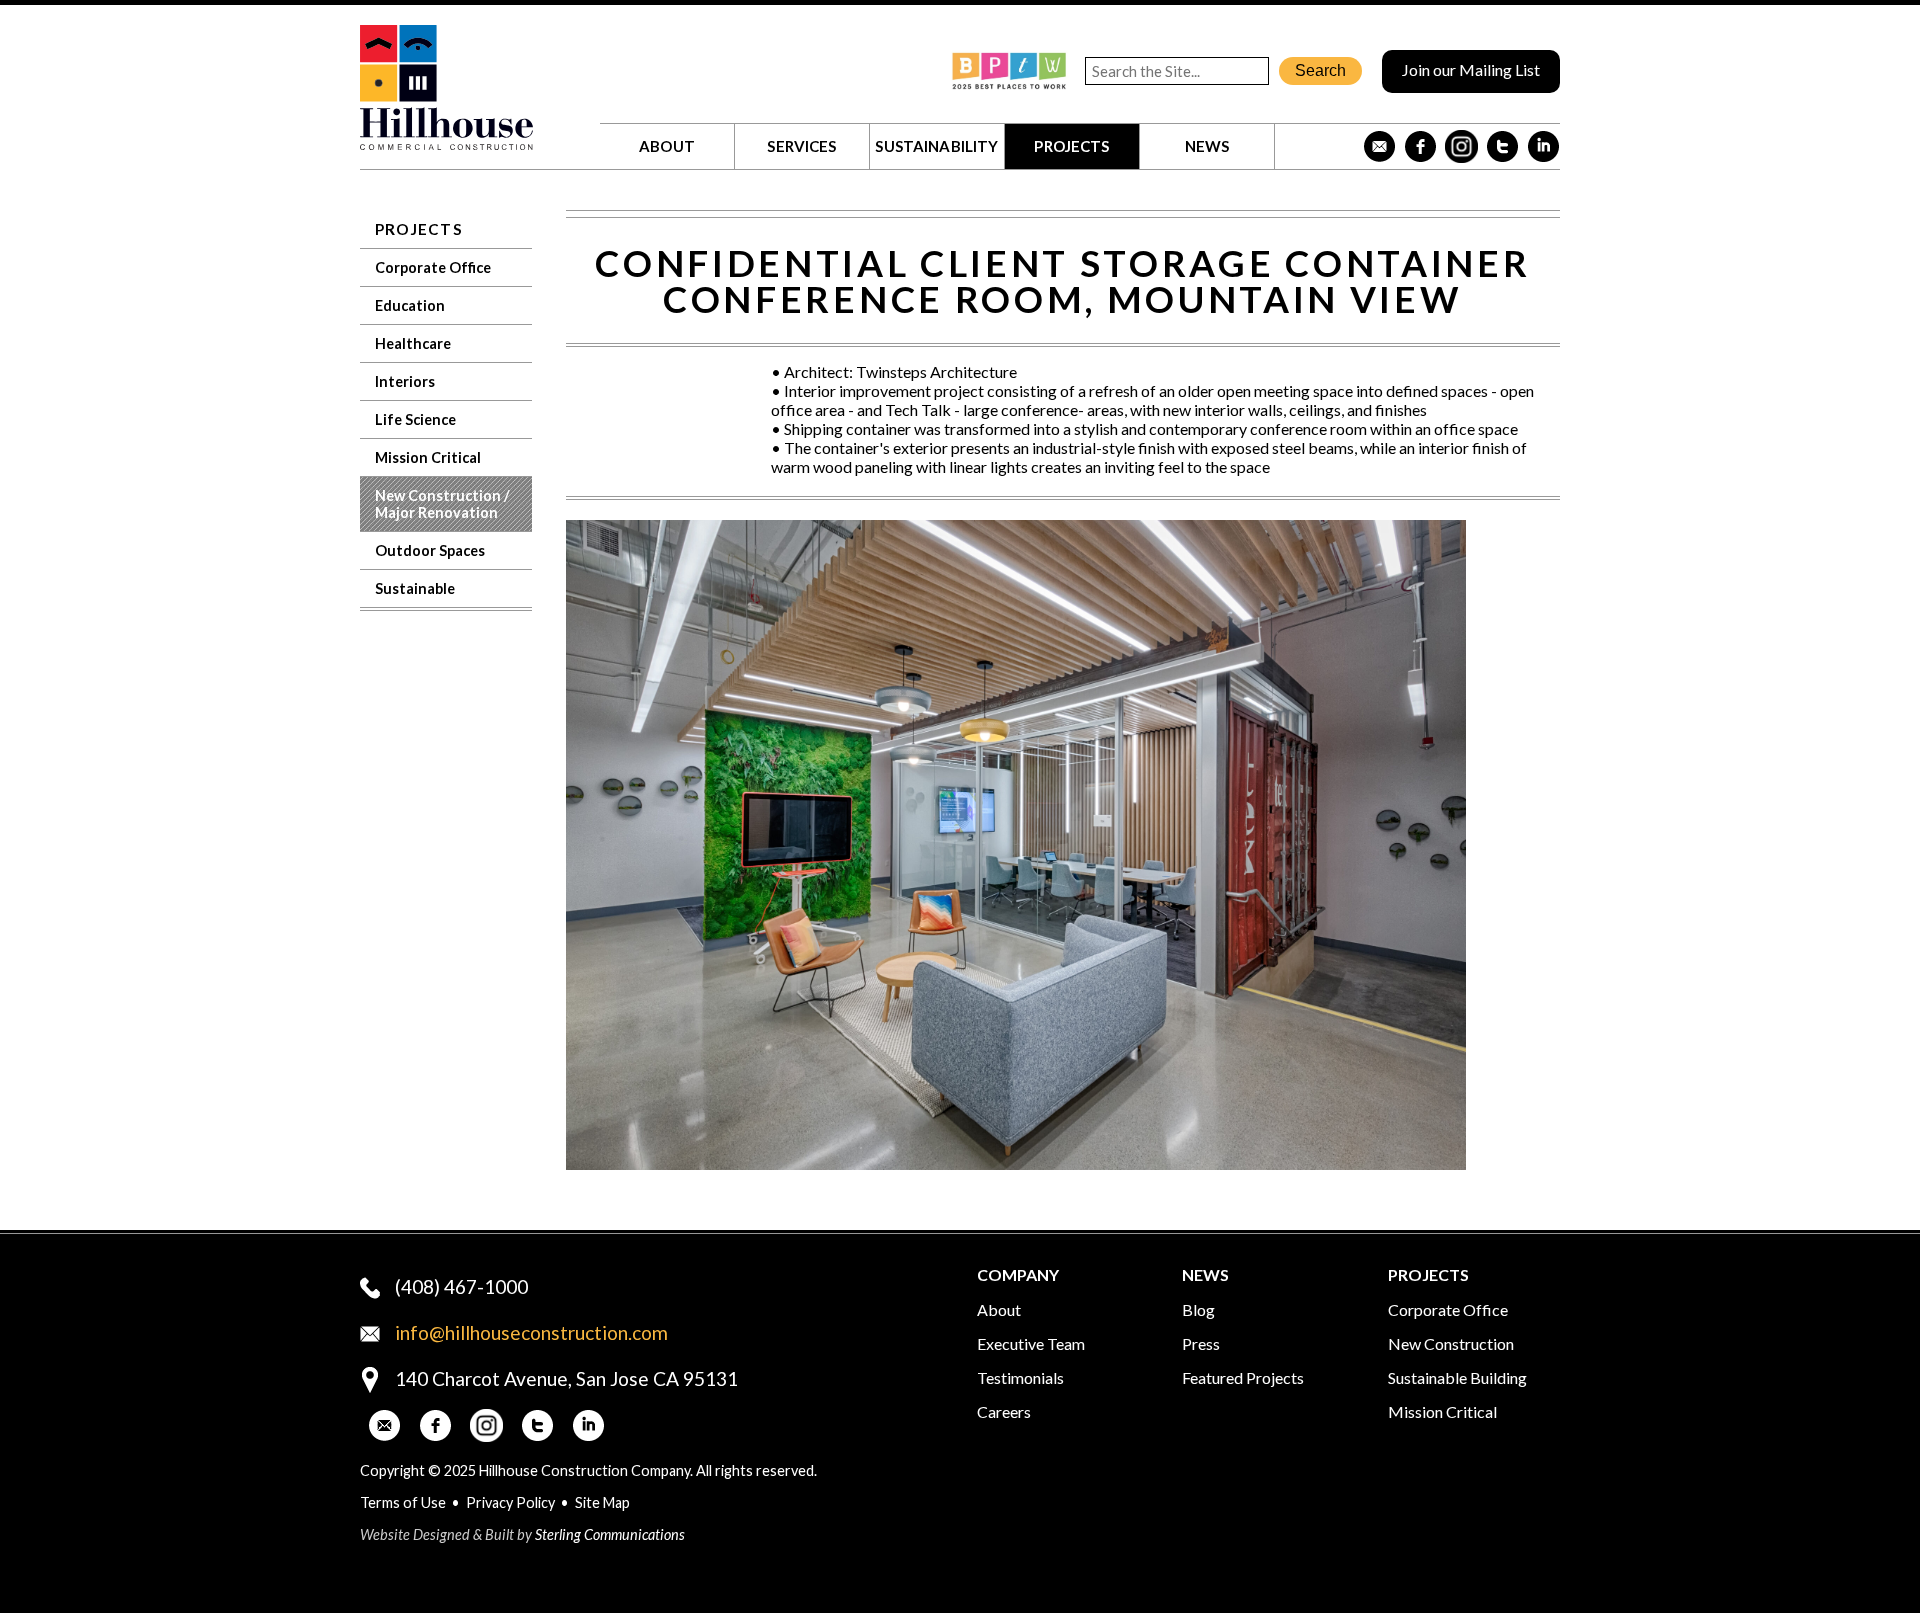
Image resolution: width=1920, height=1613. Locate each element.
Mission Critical (428, 457)
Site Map (602, 1502)
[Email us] (1379, 146)
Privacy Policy (510, 1502)
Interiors (405, 381)
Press (1201, 1343)
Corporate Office (433, 267)
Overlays (1531, 548)
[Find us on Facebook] (1420, 146)
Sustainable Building (1457, 1377)
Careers (1004, 1411)
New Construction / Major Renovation (442, 504)
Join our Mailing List (1471, 69)
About (667, 146)
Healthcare (413, 343)
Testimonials (1020, 1377)
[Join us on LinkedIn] (1543, 146)
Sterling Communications (610, 1534)
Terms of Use (403, 1502)
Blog (1198, 1309)
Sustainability (936, 146)
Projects (1071, 146)
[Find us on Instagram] (1461, 146)
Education (410, 305)
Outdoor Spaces (430, 550)
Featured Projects (1243, 1377)
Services (801, 146)
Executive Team (1031, 1343)
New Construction (1451, 1343)
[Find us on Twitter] (1502, 146)
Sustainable (415, 588)
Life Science (415, 419)
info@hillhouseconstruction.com (531, 1332)
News (1207, 146)
